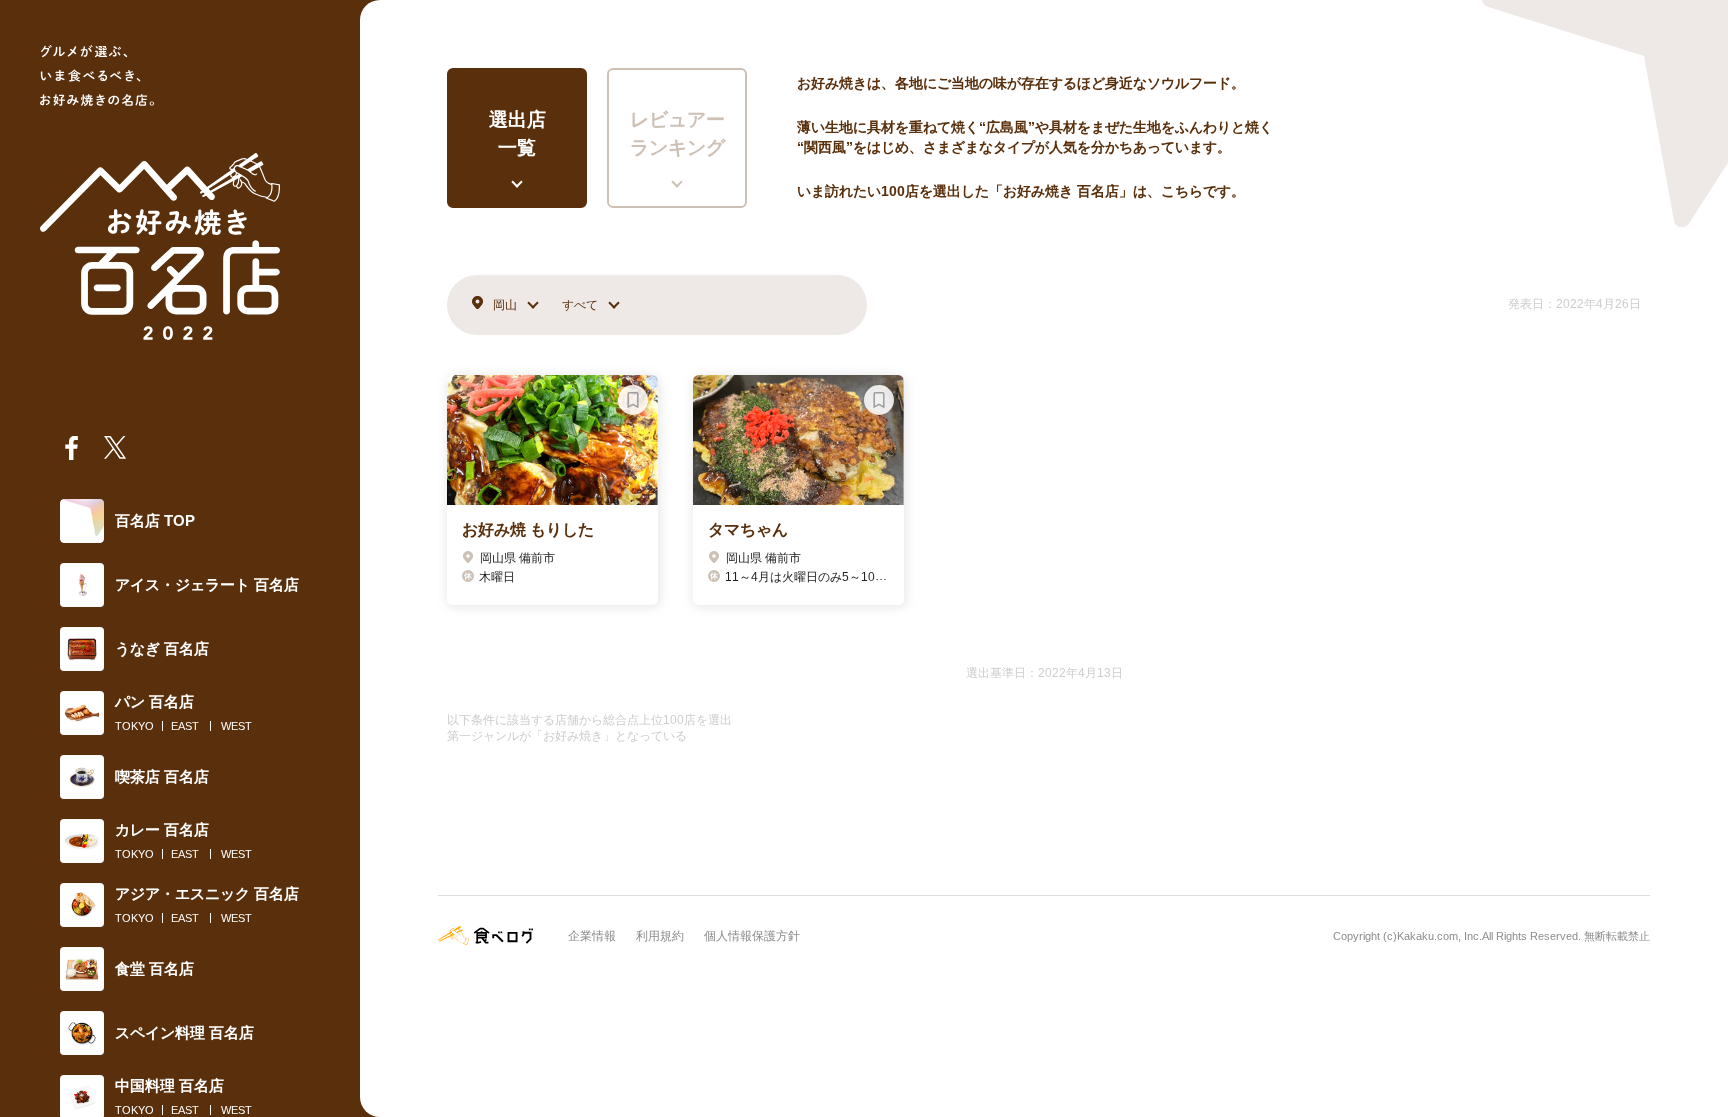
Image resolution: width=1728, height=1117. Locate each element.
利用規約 (660, 936)
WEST (236, 726)
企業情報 (592, 936)
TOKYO (134, 726)
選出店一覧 (517, 134)
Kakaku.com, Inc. (1439, 936)
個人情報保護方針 (752, 936)
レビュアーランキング (677, 134)
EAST (185, 726)
